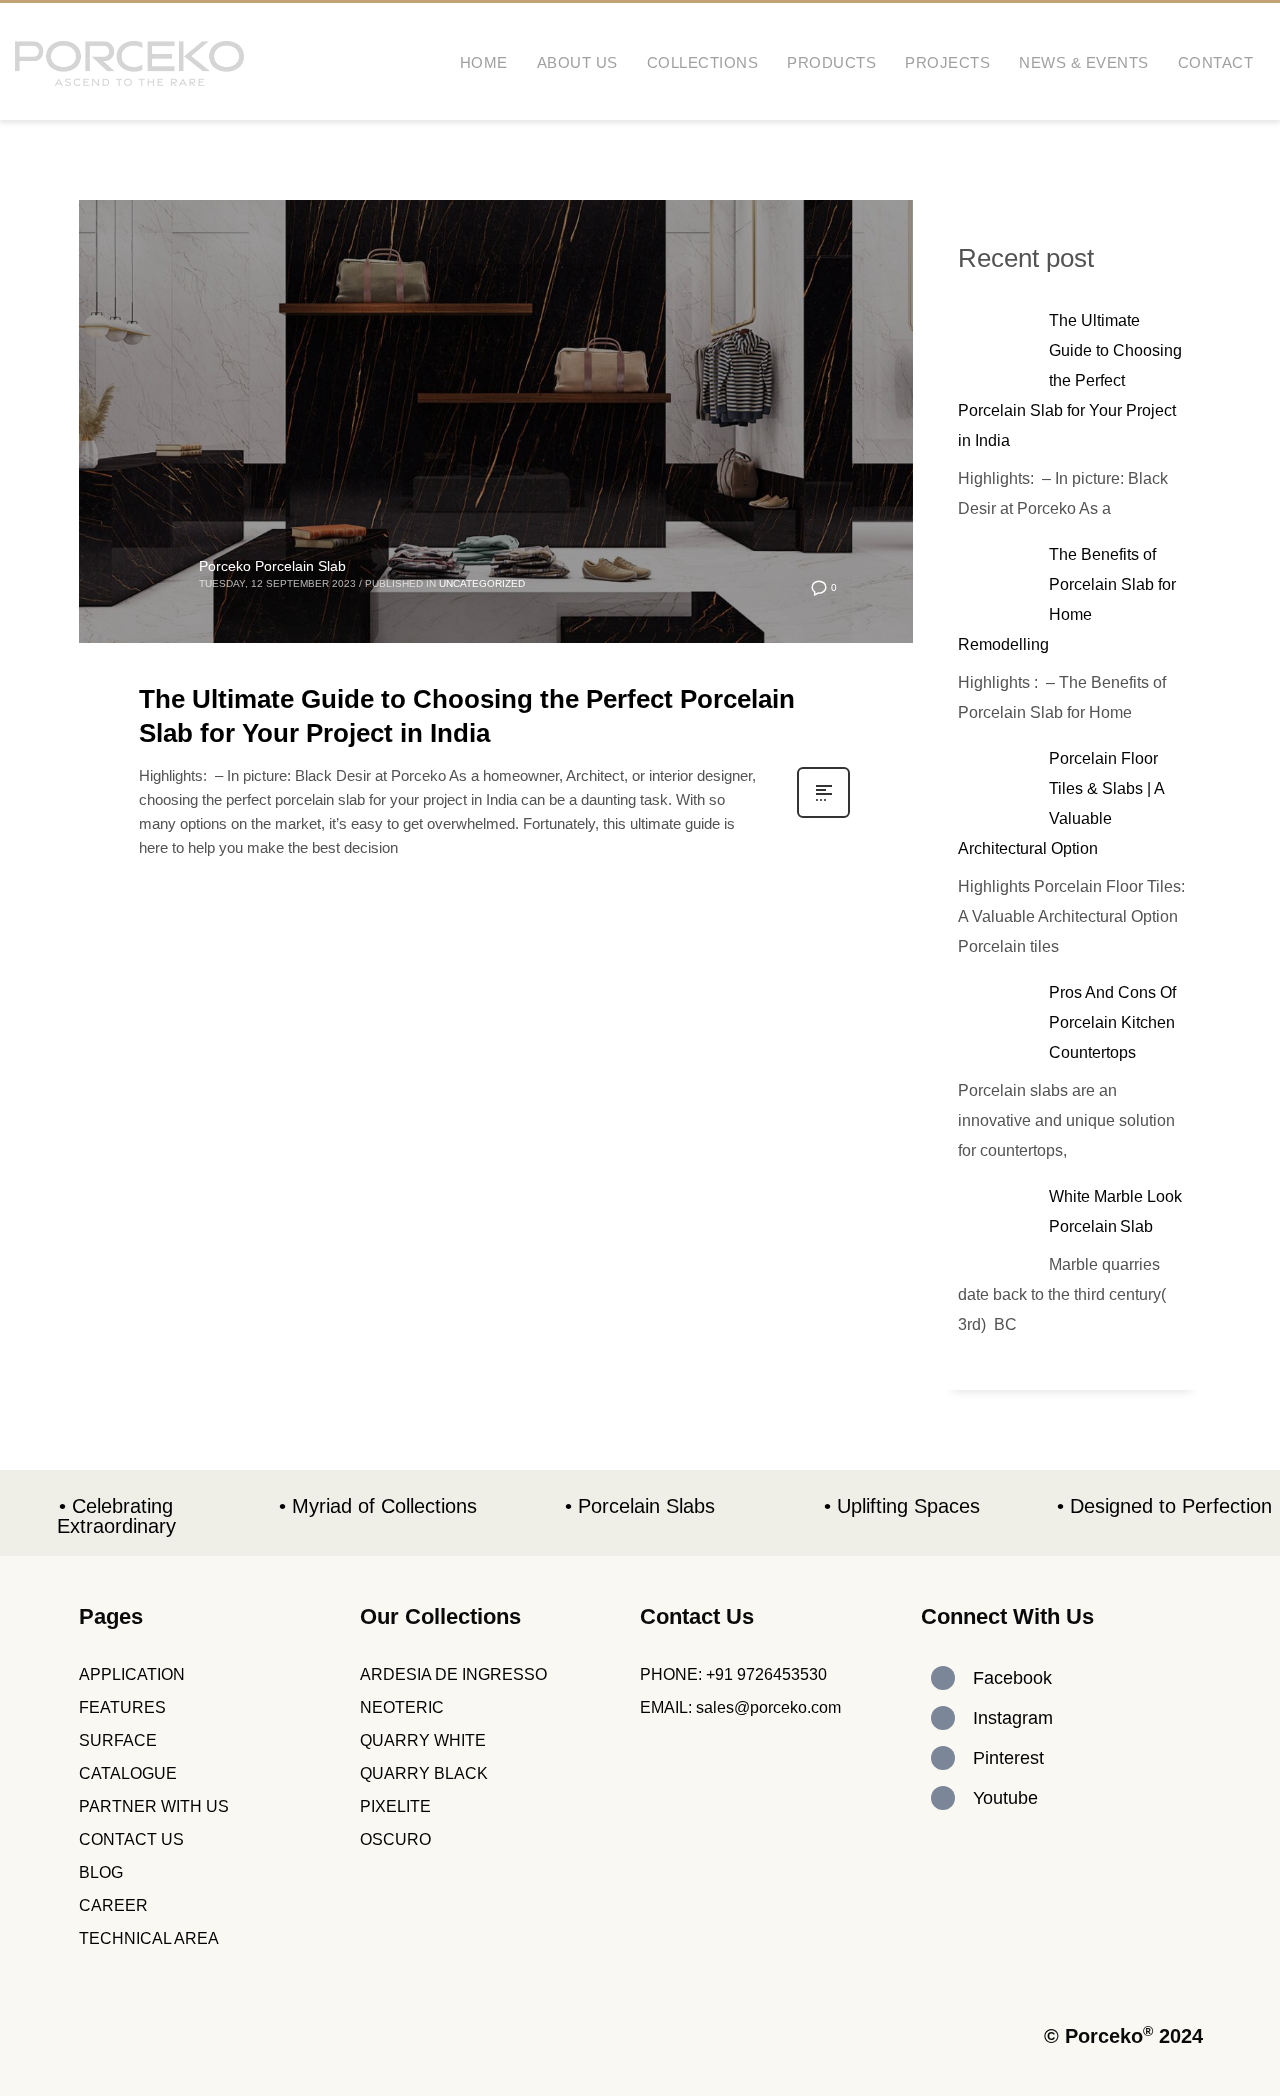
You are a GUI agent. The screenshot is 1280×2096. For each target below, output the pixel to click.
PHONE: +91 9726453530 (733, 1674)
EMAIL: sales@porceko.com (740, 1707)
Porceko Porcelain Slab (272, 566)
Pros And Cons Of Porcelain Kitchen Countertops (1112, 1022)
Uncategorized (482, 583)
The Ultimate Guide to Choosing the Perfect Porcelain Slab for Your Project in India (1070, 380)
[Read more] (823, 816)
